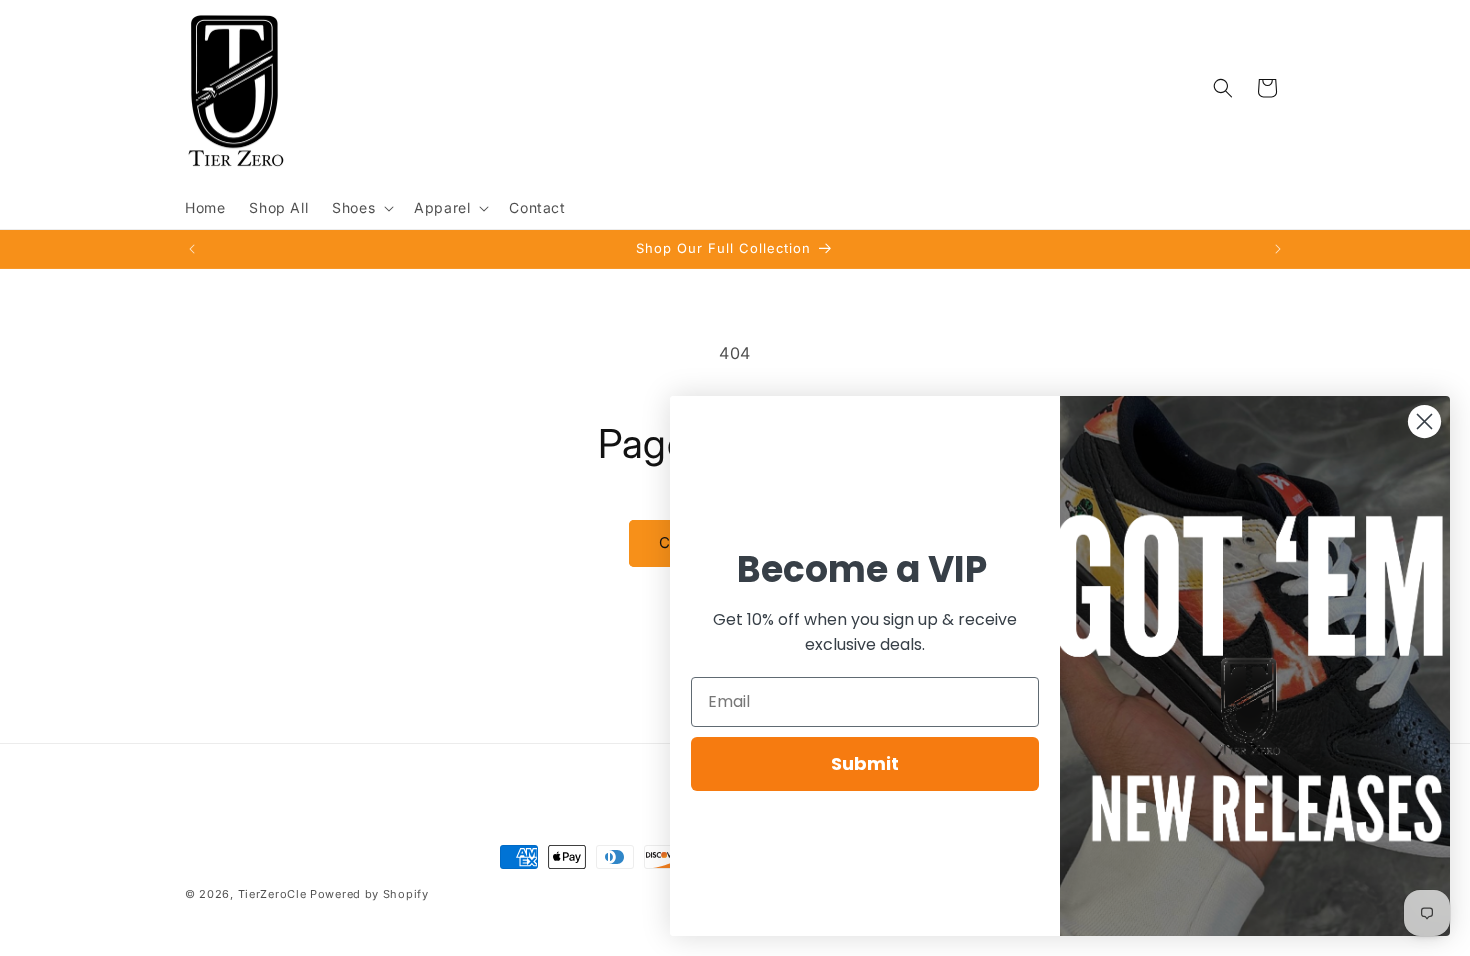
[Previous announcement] (192, 249)
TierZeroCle (272, 894)
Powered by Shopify (369, 894)
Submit (865, 763)
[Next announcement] (1278, 249)
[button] (361, 208)
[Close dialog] (1424, 421)
